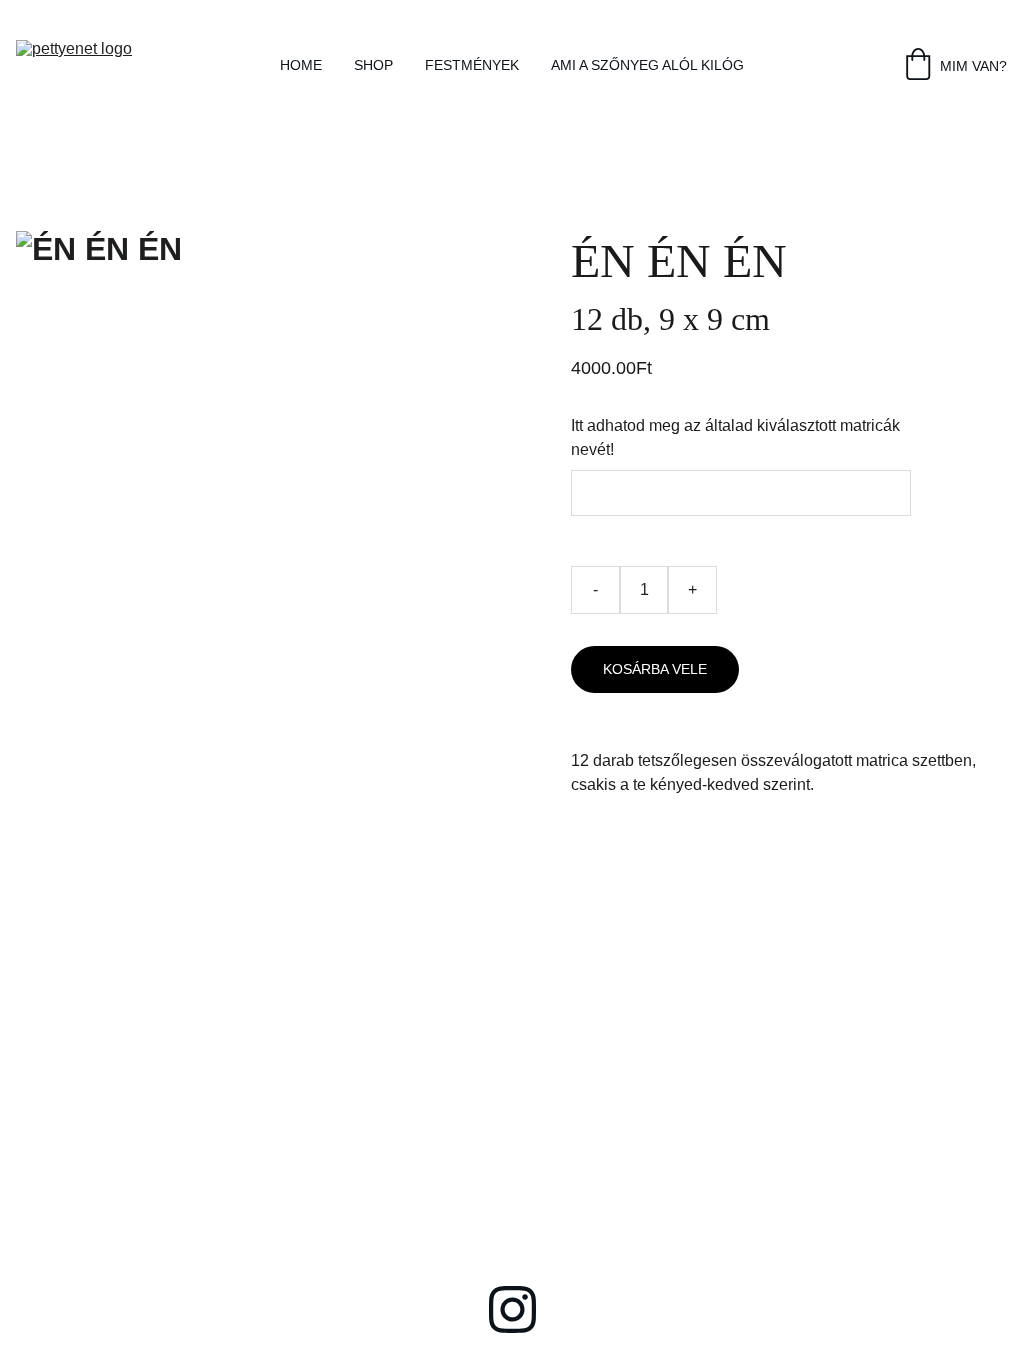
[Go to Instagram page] (512, 1309)
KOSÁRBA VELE (655, 669)
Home (301, 65)
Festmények (472, 65)
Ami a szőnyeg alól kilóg (647, 65)
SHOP (373, 65)
